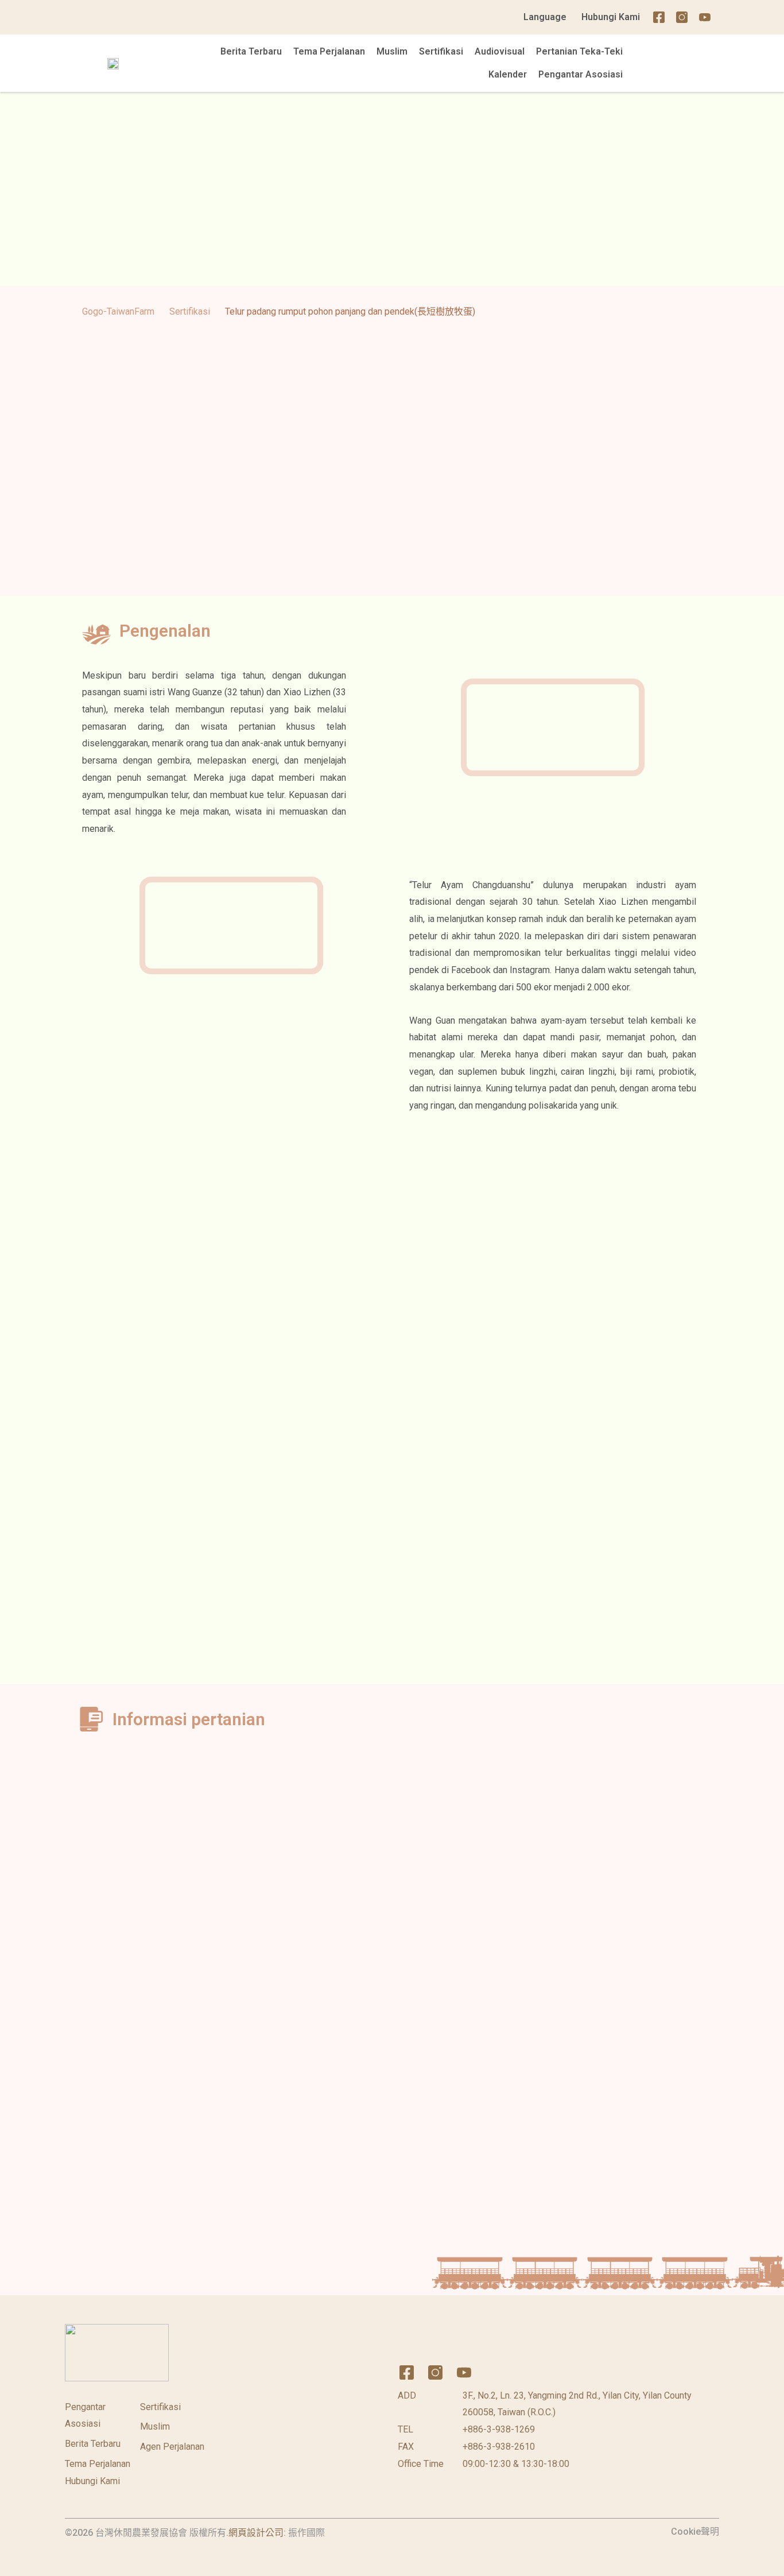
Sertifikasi (441, 51)
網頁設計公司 (256, 2533)
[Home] (728, 17)
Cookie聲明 (695, 2532)
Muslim (392, 51)
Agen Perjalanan (172, 2447)
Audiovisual (500, 51)
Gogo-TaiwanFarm (118, 311)
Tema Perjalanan (329, 51)
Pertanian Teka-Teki (579, 51)
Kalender (508, 74)
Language (545, 17)
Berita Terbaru (251, 51)
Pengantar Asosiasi (581, 74)
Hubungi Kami (611, 17)
